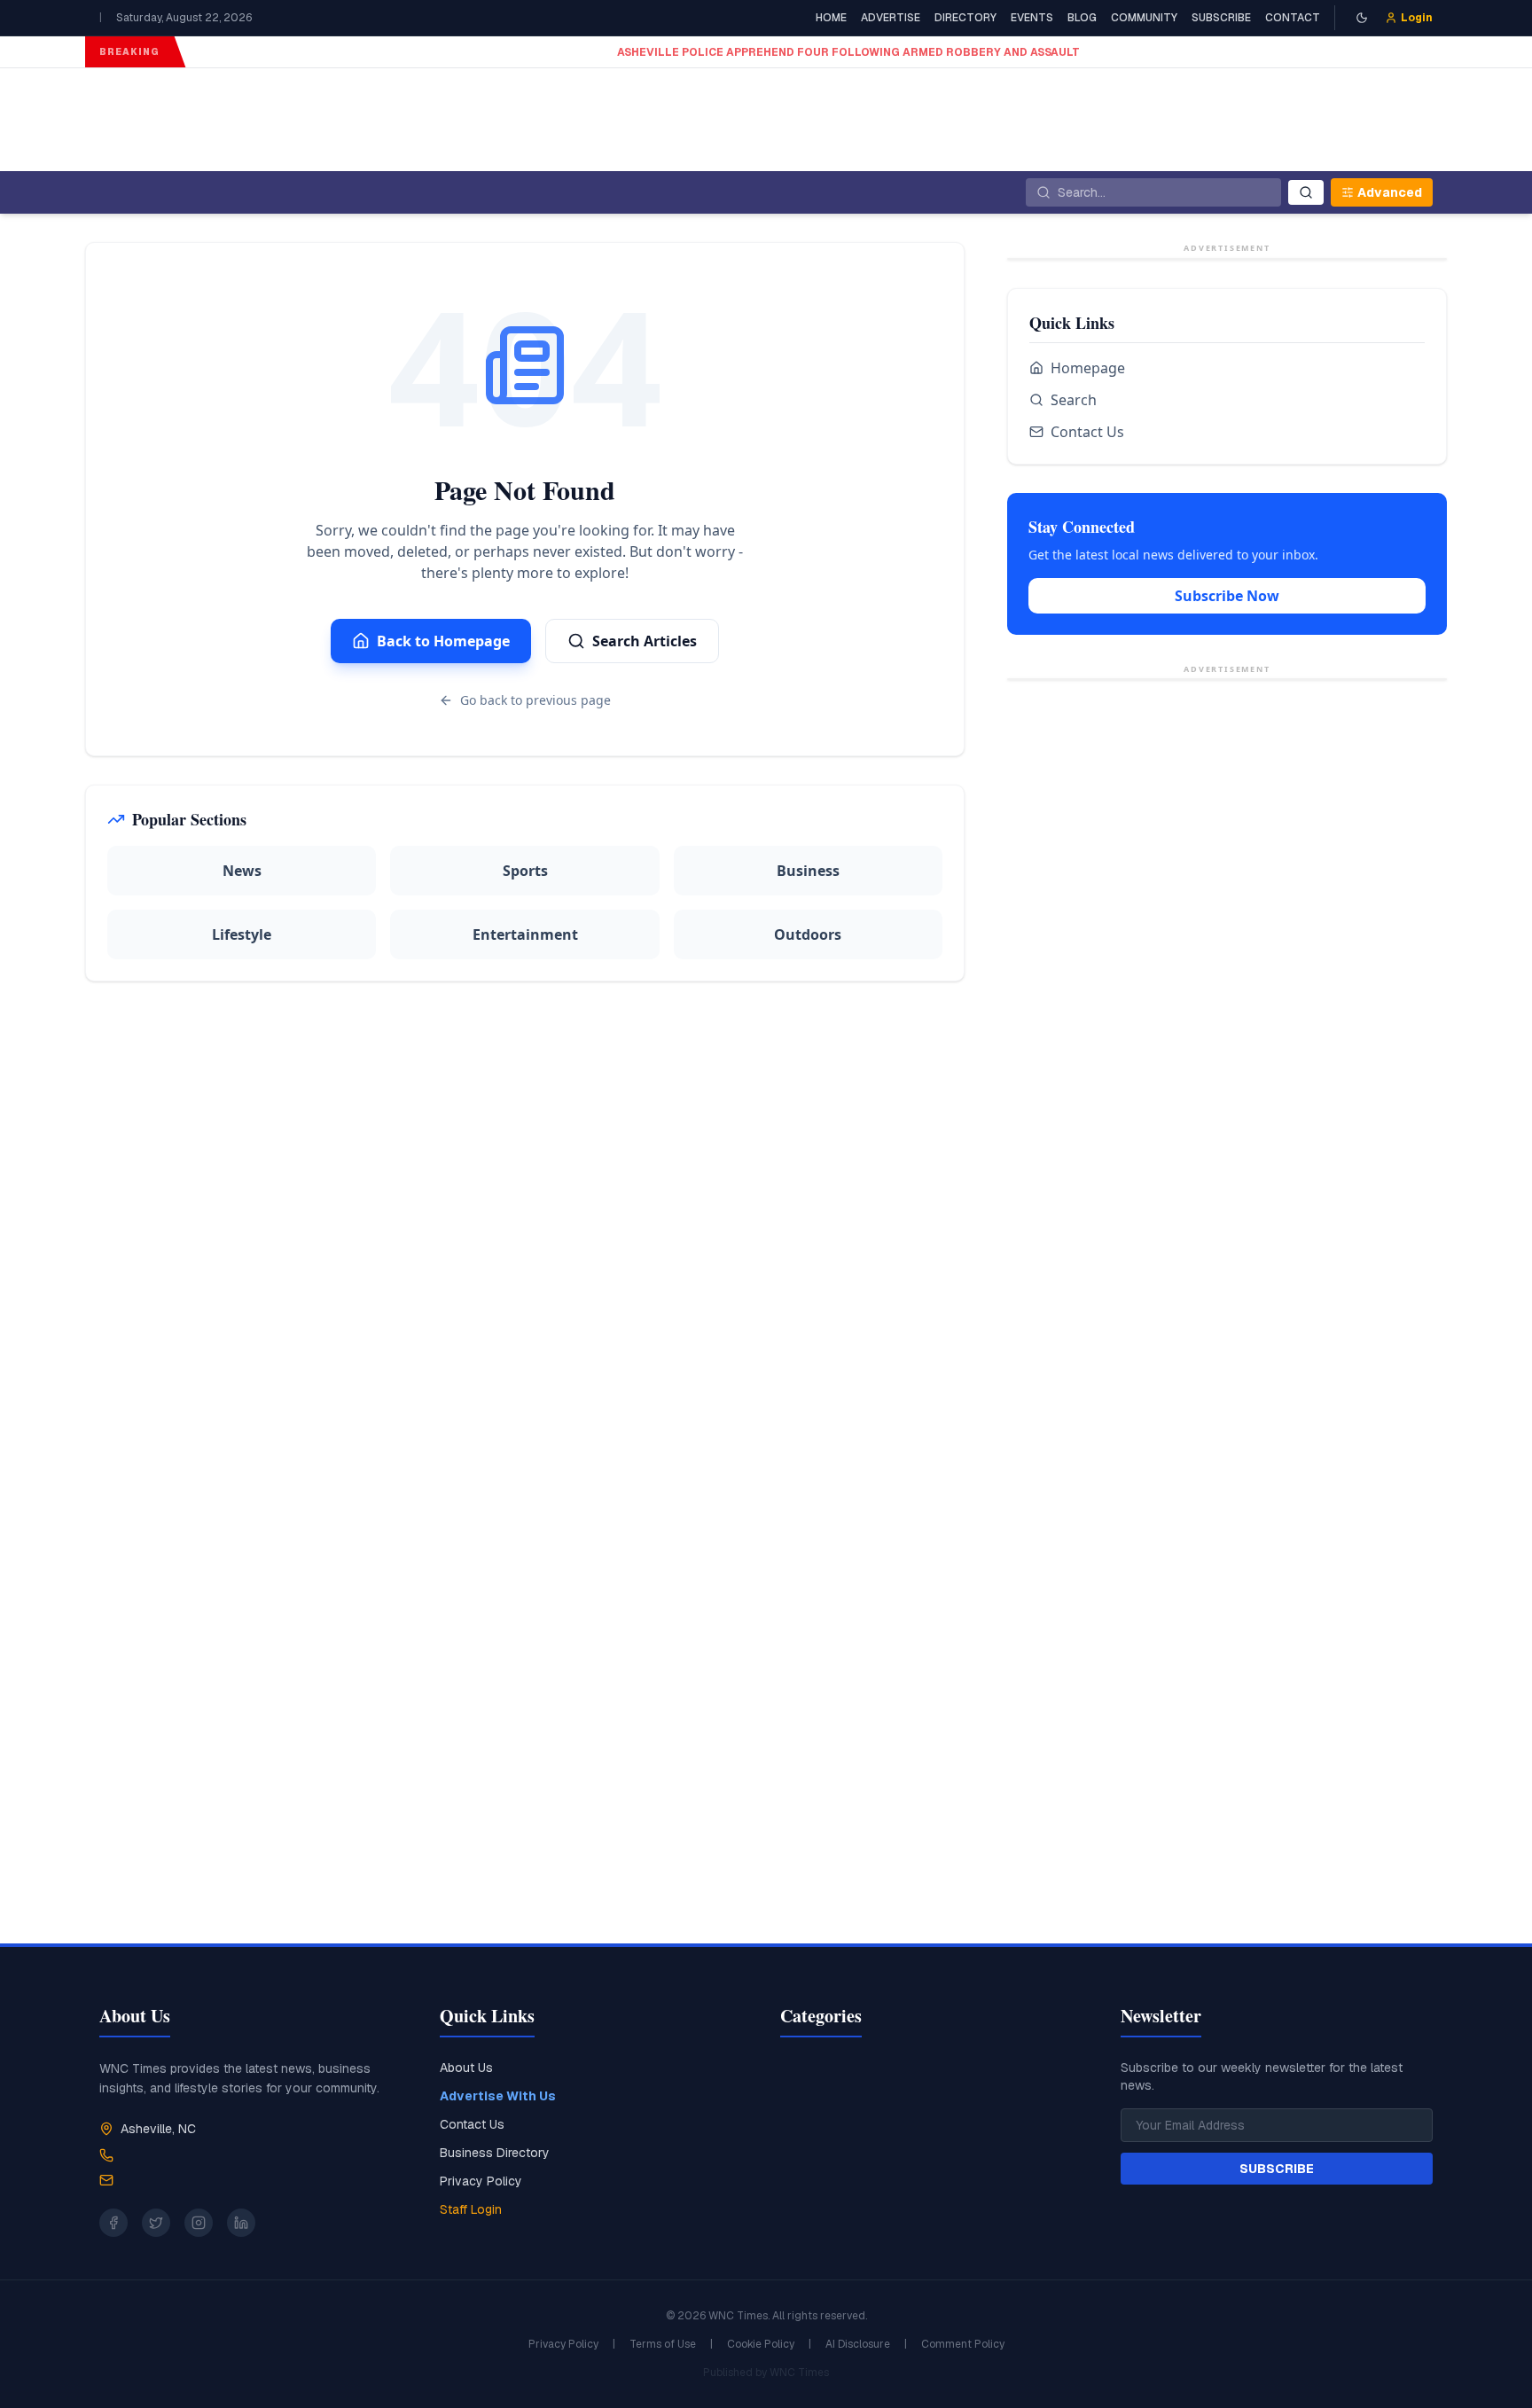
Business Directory (495, 2153)
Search (1074, 629)
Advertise (891, 18)
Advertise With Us (498, 2096)
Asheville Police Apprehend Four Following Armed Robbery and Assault (426, 52)
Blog (1082, 18)
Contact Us (1087, 661)
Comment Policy (963, 2344)
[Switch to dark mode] (1362, 18)
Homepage (1088, 597)
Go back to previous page (535, 700)
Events (1032, 18)
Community (1144, 18)
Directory (965, 18)
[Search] (1306, 192)
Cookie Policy (761, 2344)
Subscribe (1221, 18)
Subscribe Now (1227, 825)
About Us (466, 2068)
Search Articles (645, 641)
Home (831, 18)
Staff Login (471, 2209)
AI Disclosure (858, 2344)
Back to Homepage (443, 641)
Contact (1293, 18)
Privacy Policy (481, 2181)
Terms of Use (663, 2344)
